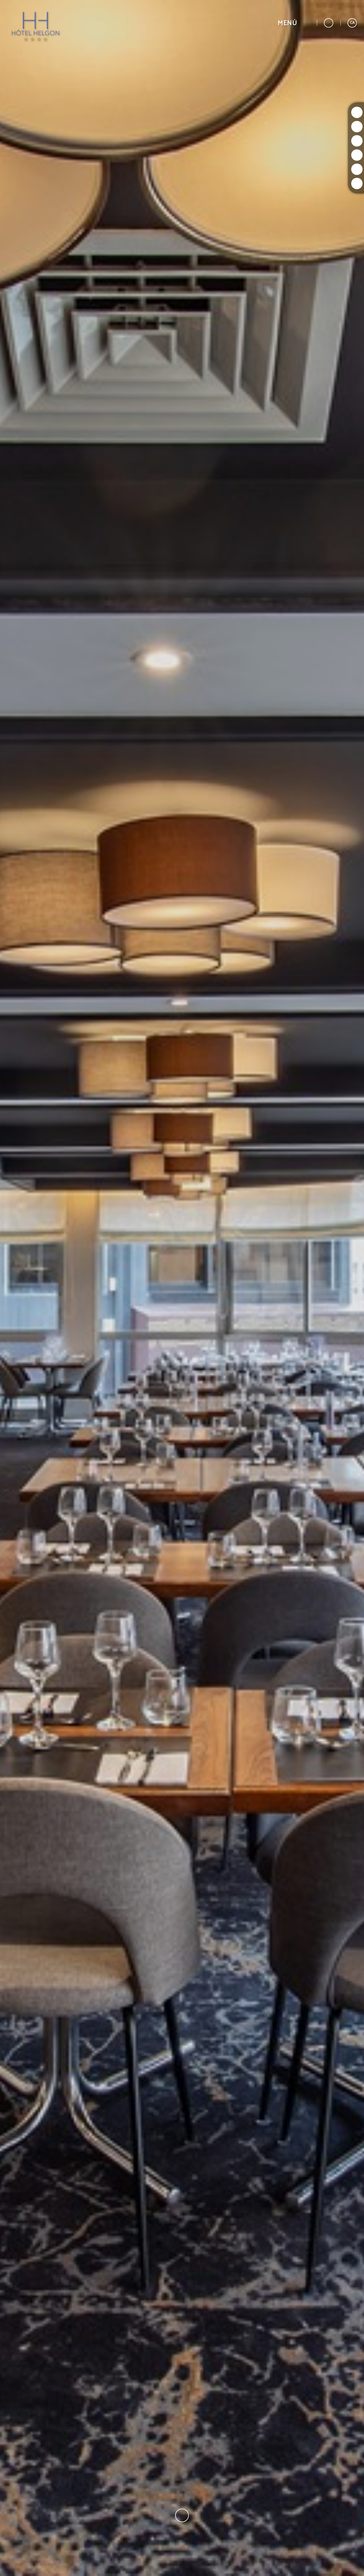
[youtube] (357, 155)
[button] (294, 23)
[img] (182, 1288)
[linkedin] (357, 183)
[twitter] (357, 127)
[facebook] (357, 141)
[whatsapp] (357, 169)
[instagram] (357, 112)
